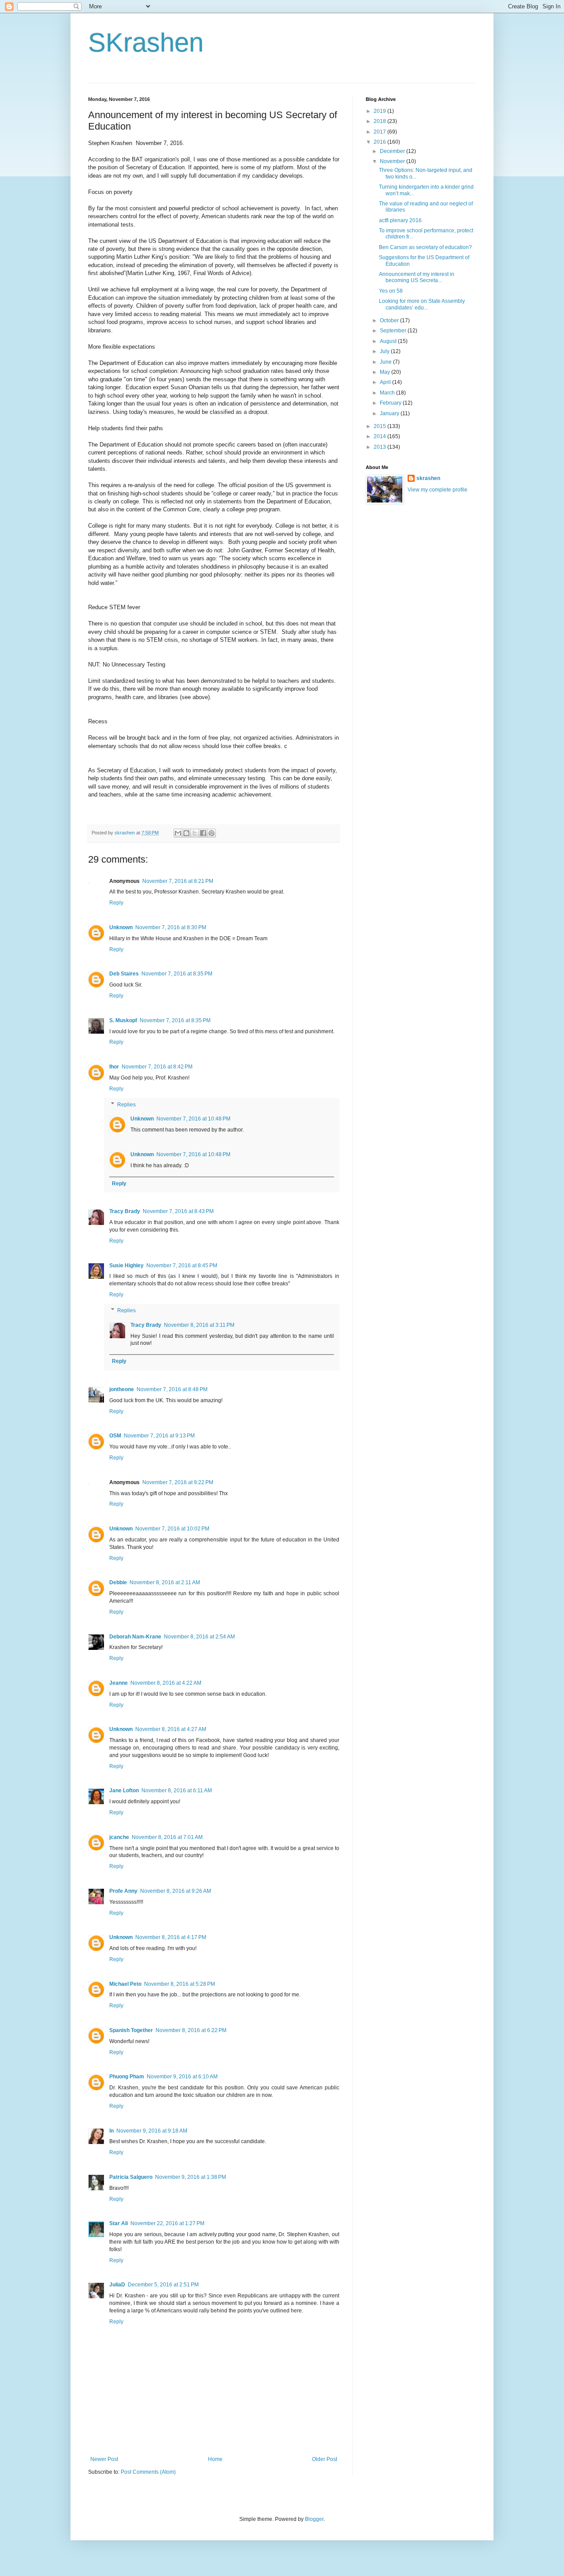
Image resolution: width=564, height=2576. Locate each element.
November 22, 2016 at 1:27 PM (167, 2223)
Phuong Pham (127, 2077)
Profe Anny (123, 1891)
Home (215, 2459)
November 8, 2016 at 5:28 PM (180, 1984)
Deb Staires (124, 974)
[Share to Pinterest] (211, 833)
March (388, 393)
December (393, 151)
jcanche (119, 1837)
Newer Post (104, 2459)
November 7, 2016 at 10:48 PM (193, 1119)
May (386, 372)
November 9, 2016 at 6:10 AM (182, 2077)
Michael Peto (125, 1984)
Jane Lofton (124, 1791)
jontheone (122, 1389)
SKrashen (146, 43)
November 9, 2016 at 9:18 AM (152, 2131)
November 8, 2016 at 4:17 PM (171, 1937)
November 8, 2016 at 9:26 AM (176, 1891)
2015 (380, 426)
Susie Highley (126, 1266)
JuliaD (117, 2285)
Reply (116, 903)
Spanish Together (131, 2030)
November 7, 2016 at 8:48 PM (172, 1389)
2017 (380, 132)
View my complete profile (438, 490)
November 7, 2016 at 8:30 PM (171, 927)
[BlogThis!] (186, 833)
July (385, 351)
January (390, 413)
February (391, 403)
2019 (380, 111)
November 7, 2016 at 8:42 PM (157, 1067)
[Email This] (178, 833)
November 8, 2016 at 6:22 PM (191, 2030)
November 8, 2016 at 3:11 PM (199, 1325)
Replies (126, 1105)
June (386, 362)
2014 (380, 436)
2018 (380, 121)
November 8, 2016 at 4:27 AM (171, 1729)
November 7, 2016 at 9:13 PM (159, 1436)
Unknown (121, 927)
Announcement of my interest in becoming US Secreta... (417, 277)
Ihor (114, 1067)
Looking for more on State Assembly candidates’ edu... (422, 304)
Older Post (325, 2459)
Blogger (314, 2519)
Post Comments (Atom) (148, 2472)
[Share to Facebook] (203, 833)
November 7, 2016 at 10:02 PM (172, 1529)
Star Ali (119, 2223)
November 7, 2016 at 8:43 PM (178, 1211)
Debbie (118, 1582)
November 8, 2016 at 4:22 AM (166, 1683)
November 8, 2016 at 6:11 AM (177, 1791)
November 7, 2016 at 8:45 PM (182, 1266)
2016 (380, 142)
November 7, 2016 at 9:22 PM (178, 1482)
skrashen (428, 478)
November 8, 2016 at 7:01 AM (167, 1837)
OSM (115, 1436)
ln (111, 2131)
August (389, 341)
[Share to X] (195, 833)
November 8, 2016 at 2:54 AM (199, 1637)
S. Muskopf (123, 1020)
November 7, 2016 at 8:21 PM (178, 881)
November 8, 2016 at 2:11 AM (165, 1582)
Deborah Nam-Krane (135, 1637)
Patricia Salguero (131, 2177)
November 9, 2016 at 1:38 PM (191, 2177)
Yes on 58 (391, 291)
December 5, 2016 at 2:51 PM (163, 2285)
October (390, 320)
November (393, 161)
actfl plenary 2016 (400, 220)
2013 (380, 447)
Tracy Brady (125, 1211)
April (386, 382)
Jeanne (119, 1683)
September (394, 331)
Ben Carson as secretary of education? (425, 247)
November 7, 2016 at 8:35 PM (177, 974)
